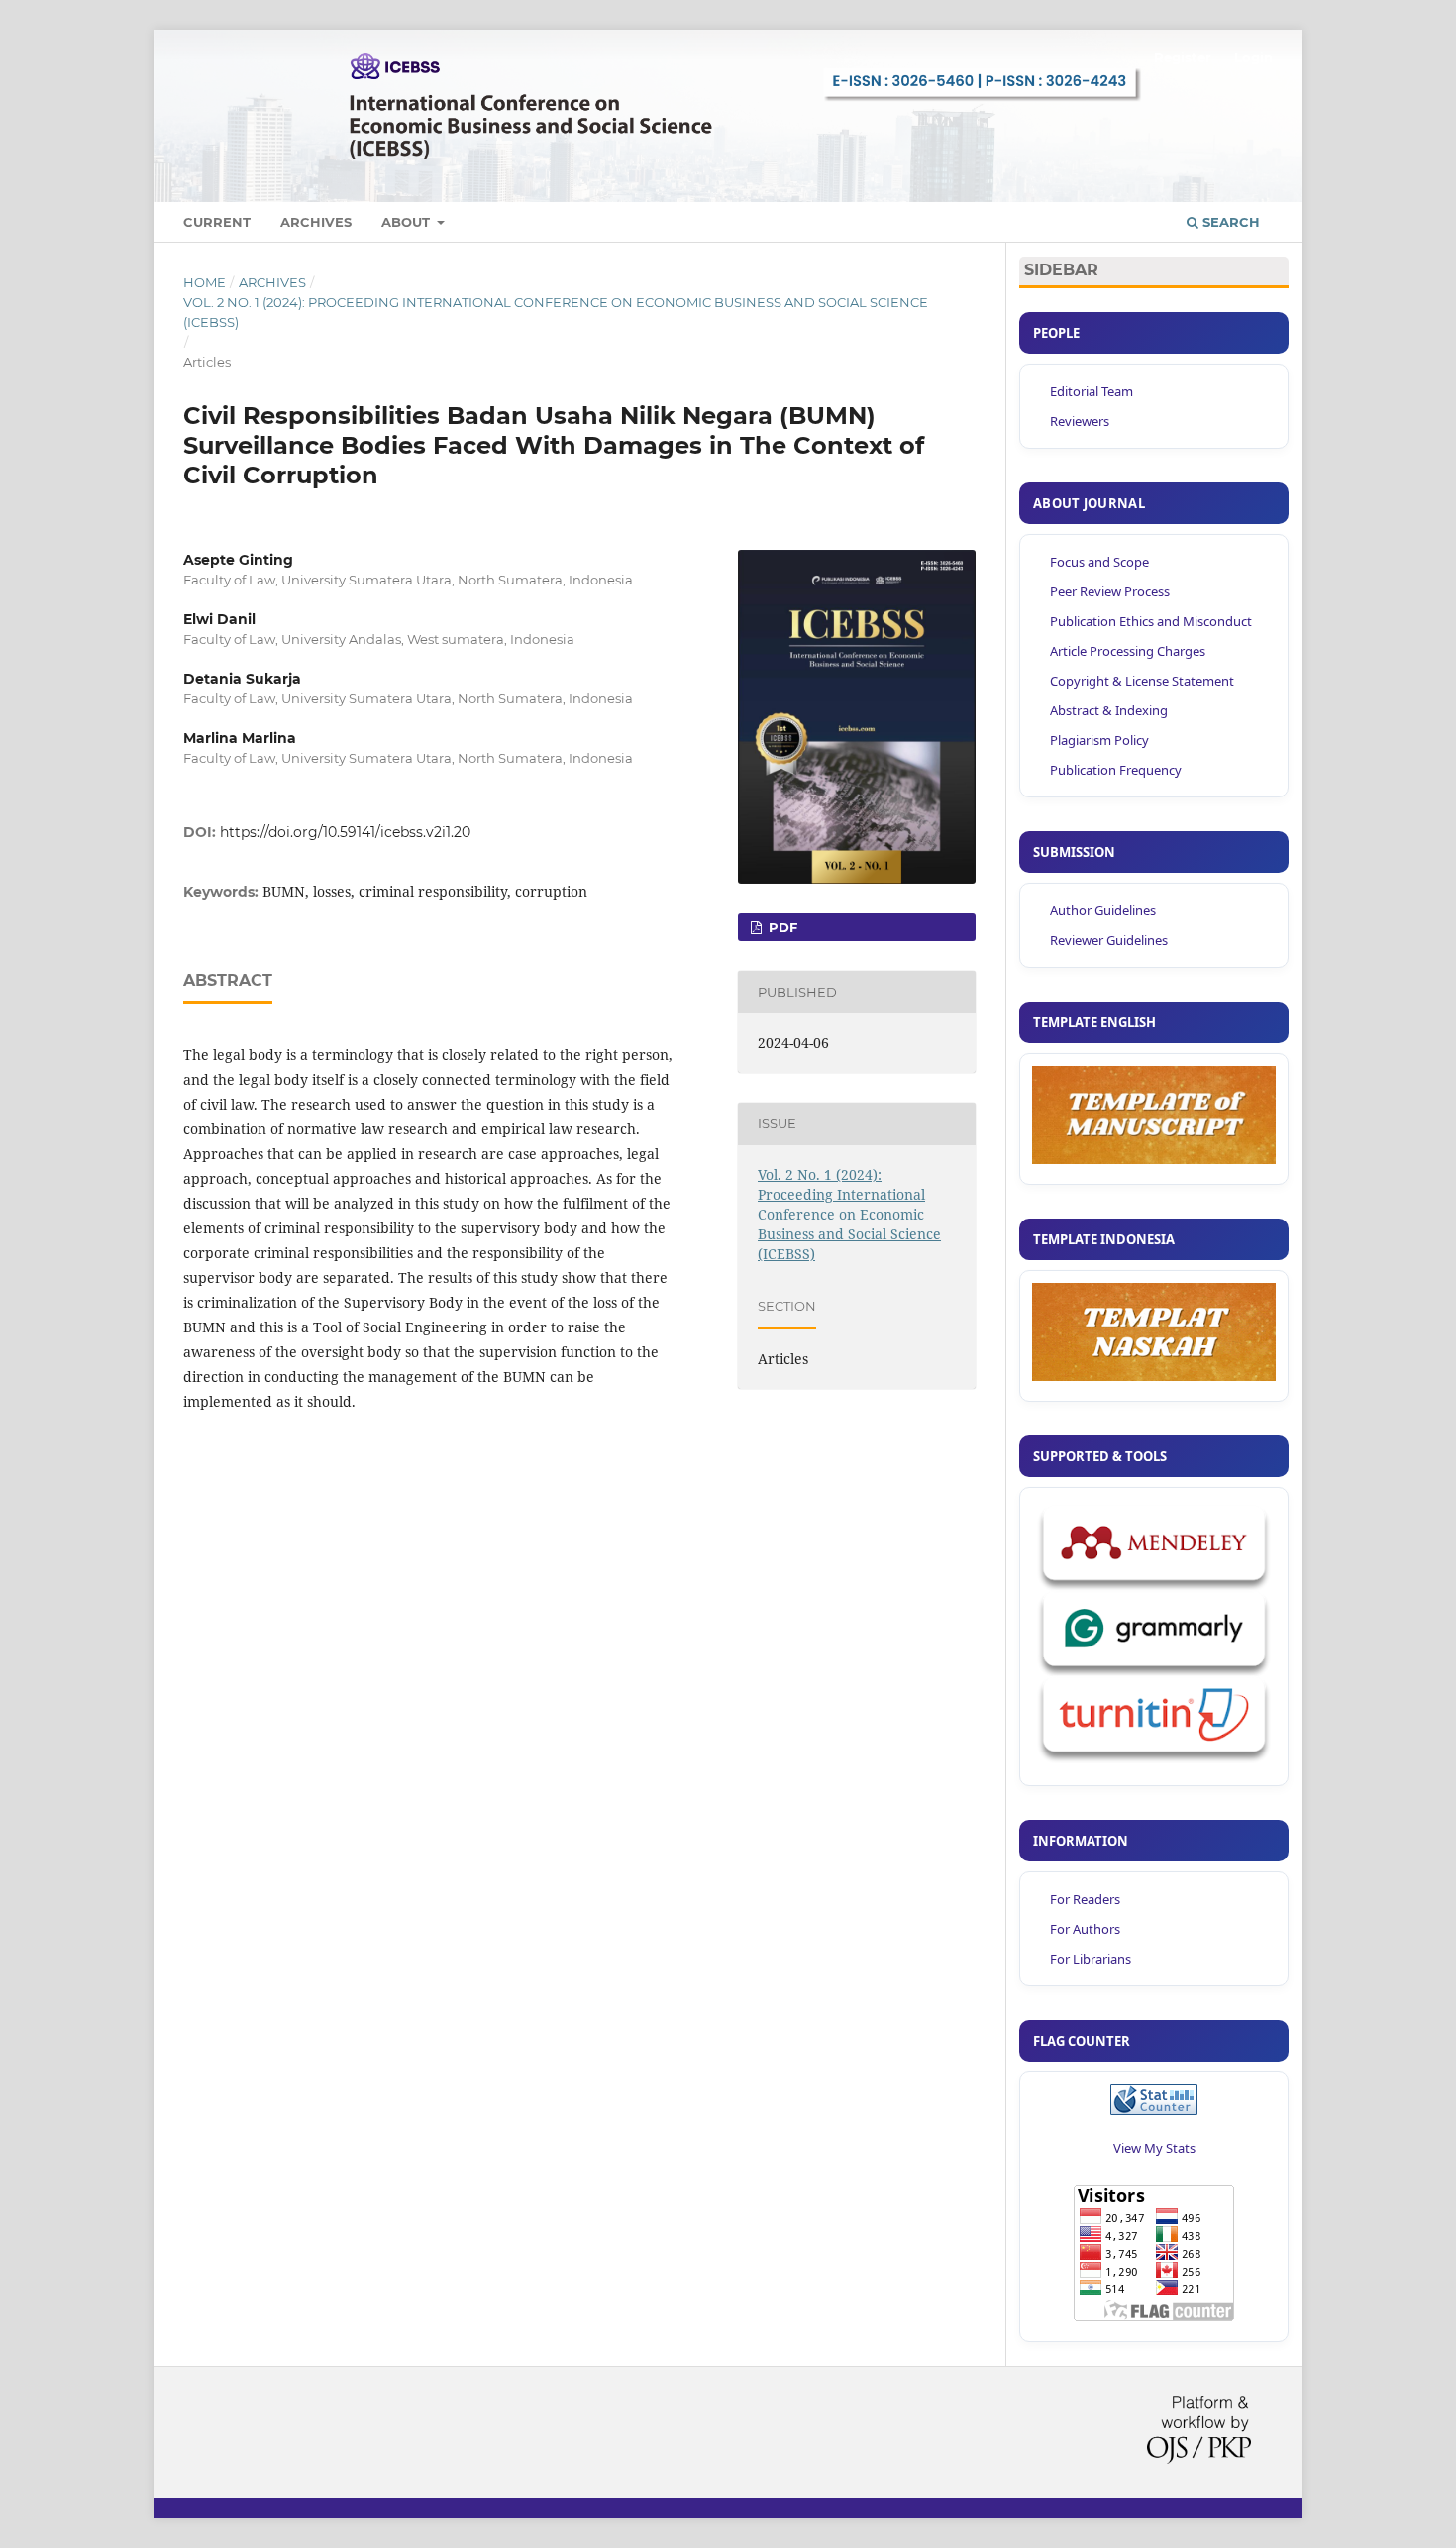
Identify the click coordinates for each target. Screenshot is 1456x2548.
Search (1229, 222)
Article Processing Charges (1128, 651)
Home (205, 282)
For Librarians (1091, 1959)
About (408, 222)
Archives (316, 222)
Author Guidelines (1103, 910)
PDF (781, 927)
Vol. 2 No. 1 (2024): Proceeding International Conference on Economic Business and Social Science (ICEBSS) (556, 312)
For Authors (1085, 1929)
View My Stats (1154, 2148)
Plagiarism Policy (1099, 740)
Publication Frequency (1116, 770)
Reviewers (1080, 421)
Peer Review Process (1110, 591)
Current (217, 222)
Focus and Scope (1099, 562)
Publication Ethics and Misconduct (1151, 621)
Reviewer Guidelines (1109, 940)
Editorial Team (1092, 391)
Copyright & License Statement (1142, 681)
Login (1253, 57)
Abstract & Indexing (1109, 710)
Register (1183, 57)
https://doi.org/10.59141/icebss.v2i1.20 (345, 832)
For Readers (1085, 1899)
